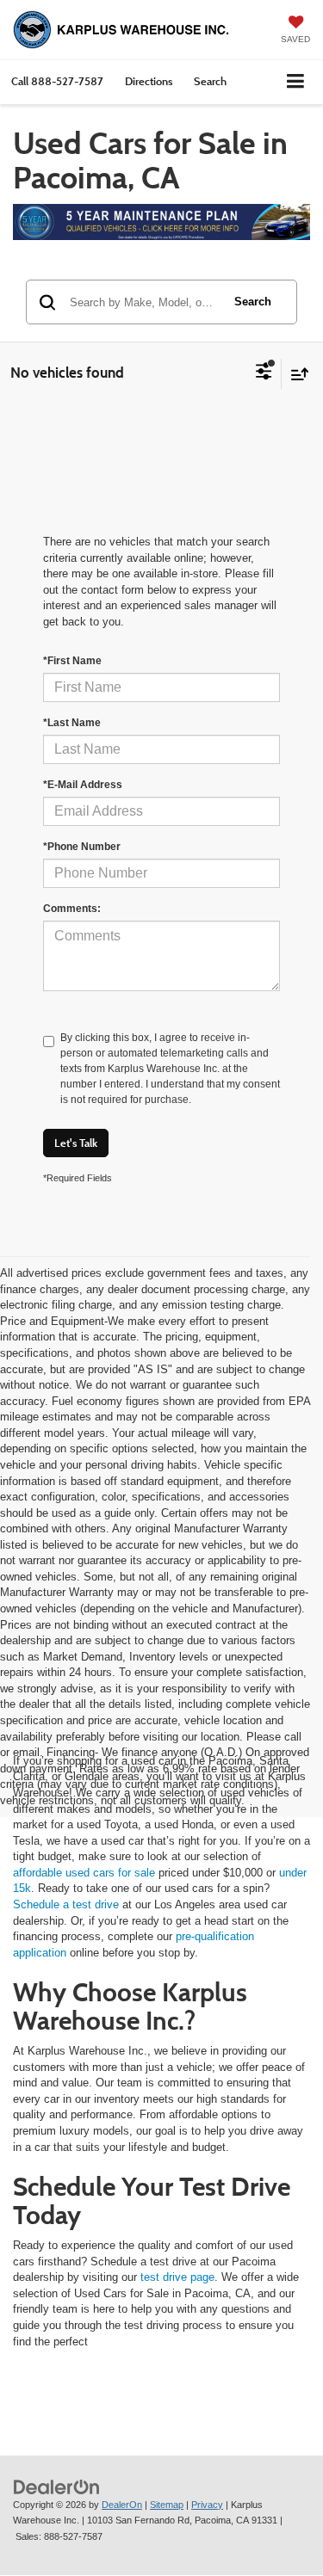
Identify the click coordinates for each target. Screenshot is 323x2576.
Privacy (207, 2505)
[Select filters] (264, 373)
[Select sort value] (295, 374)
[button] (57, 81)
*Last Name (72, 723)
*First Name (72, 661)
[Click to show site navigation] (296, 82)
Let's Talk (76, 1143)
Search (253, 302)
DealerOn (122, 2505)
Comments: (72, 909)
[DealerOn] (57, 2486)
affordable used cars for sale (84, 1873)
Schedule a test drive (66, 1904)
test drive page (177, 2277)
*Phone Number (82, 847)
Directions (149, 81)
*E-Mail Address (83, 785)
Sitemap (167, 2505)
